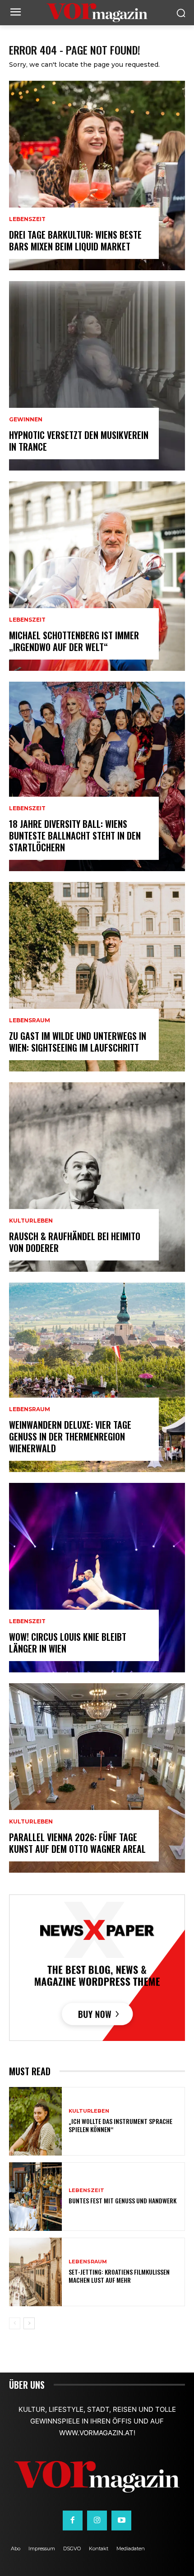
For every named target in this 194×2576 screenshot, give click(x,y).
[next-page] (29, 2323)
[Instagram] (97, 2521)
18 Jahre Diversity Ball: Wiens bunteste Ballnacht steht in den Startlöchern (75, 836)
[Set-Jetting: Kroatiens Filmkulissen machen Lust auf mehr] (35, 2272)
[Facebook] (73, 2521)
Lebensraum (30, 1020)
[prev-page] (15, 2323)
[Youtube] (121, 2521)
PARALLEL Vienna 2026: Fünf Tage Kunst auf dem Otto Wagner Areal (77, 1843)
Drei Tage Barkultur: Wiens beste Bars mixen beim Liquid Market (75, 240)
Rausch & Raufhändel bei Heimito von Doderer (75, 1242)
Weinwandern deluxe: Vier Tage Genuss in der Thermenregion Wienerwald (70, 1436)
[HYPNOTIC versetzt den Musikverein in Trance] (97, 376)
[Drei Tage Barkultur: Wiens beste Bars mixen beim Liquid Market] (97, 175)
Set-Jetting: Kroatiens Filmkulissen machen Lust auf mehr (119, 2276)
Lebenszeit (27, 219)
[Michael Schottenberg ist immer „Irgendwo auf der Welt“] (97, 576)
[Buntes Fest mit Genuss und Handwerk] (35, 2197)
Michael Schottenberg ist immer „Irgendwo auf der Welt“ (74, 641)
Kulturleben (31, 1221)
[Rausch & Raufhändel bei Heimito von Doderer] (97, 1177)
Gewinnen (26, 420)
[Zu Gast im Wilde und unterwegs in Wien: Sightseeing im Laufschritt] (97, 977)
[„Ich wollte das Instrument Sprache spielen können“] (35, 2121)
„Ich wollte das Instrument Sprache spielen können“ (120, 2125)
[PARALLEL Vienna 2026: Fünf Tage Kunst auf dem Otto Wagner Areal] (97, 1778)
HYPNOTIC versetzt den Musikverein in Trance (79, 441)
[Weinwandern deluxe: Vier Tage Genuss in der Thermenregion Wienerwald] (97, 1377)
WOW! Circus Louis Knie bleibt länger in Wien (68, 1643)
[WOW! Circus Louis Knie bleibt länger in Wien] (97, 1578)
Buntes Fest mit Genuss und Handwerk (122, 2200)
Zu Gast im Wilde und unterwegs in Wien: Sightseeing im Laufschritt (78, 1042)
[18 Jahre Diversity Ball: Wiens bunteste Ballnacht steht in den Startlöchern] (97, 776)
